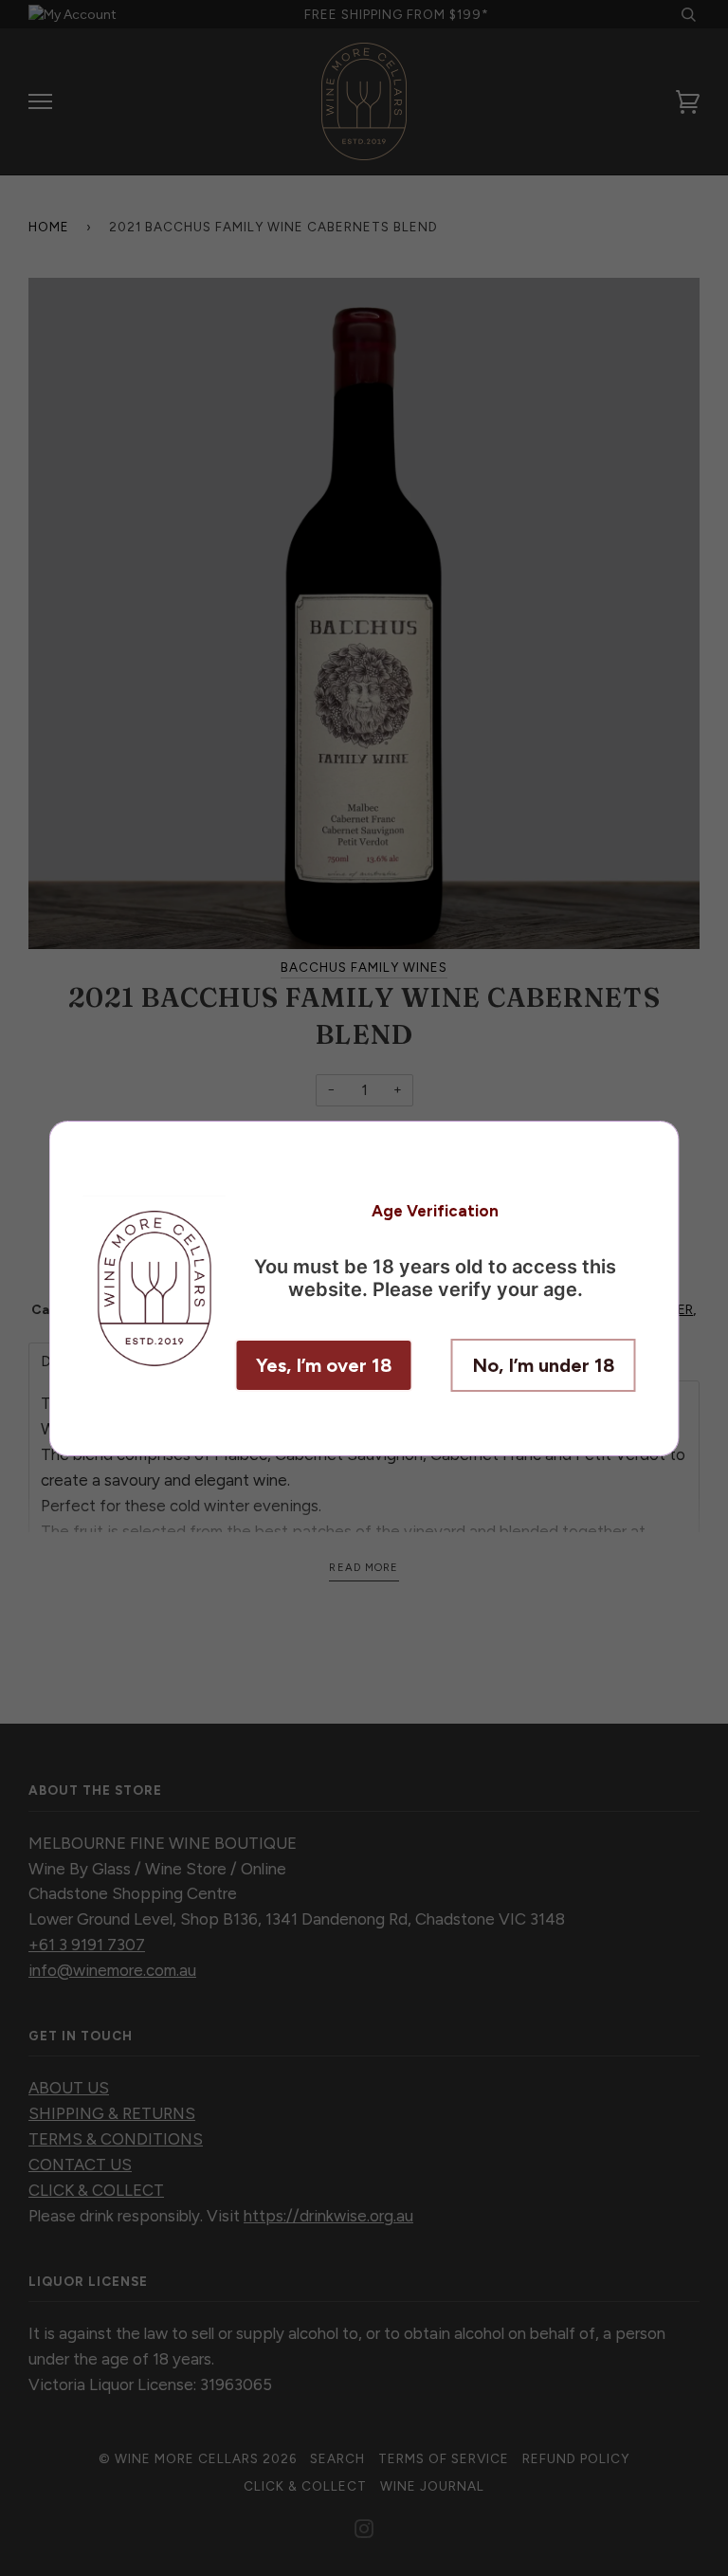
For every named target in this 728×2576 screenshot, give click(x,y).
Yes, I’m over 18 (324, 1365)
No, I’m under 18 (544, 1365)
